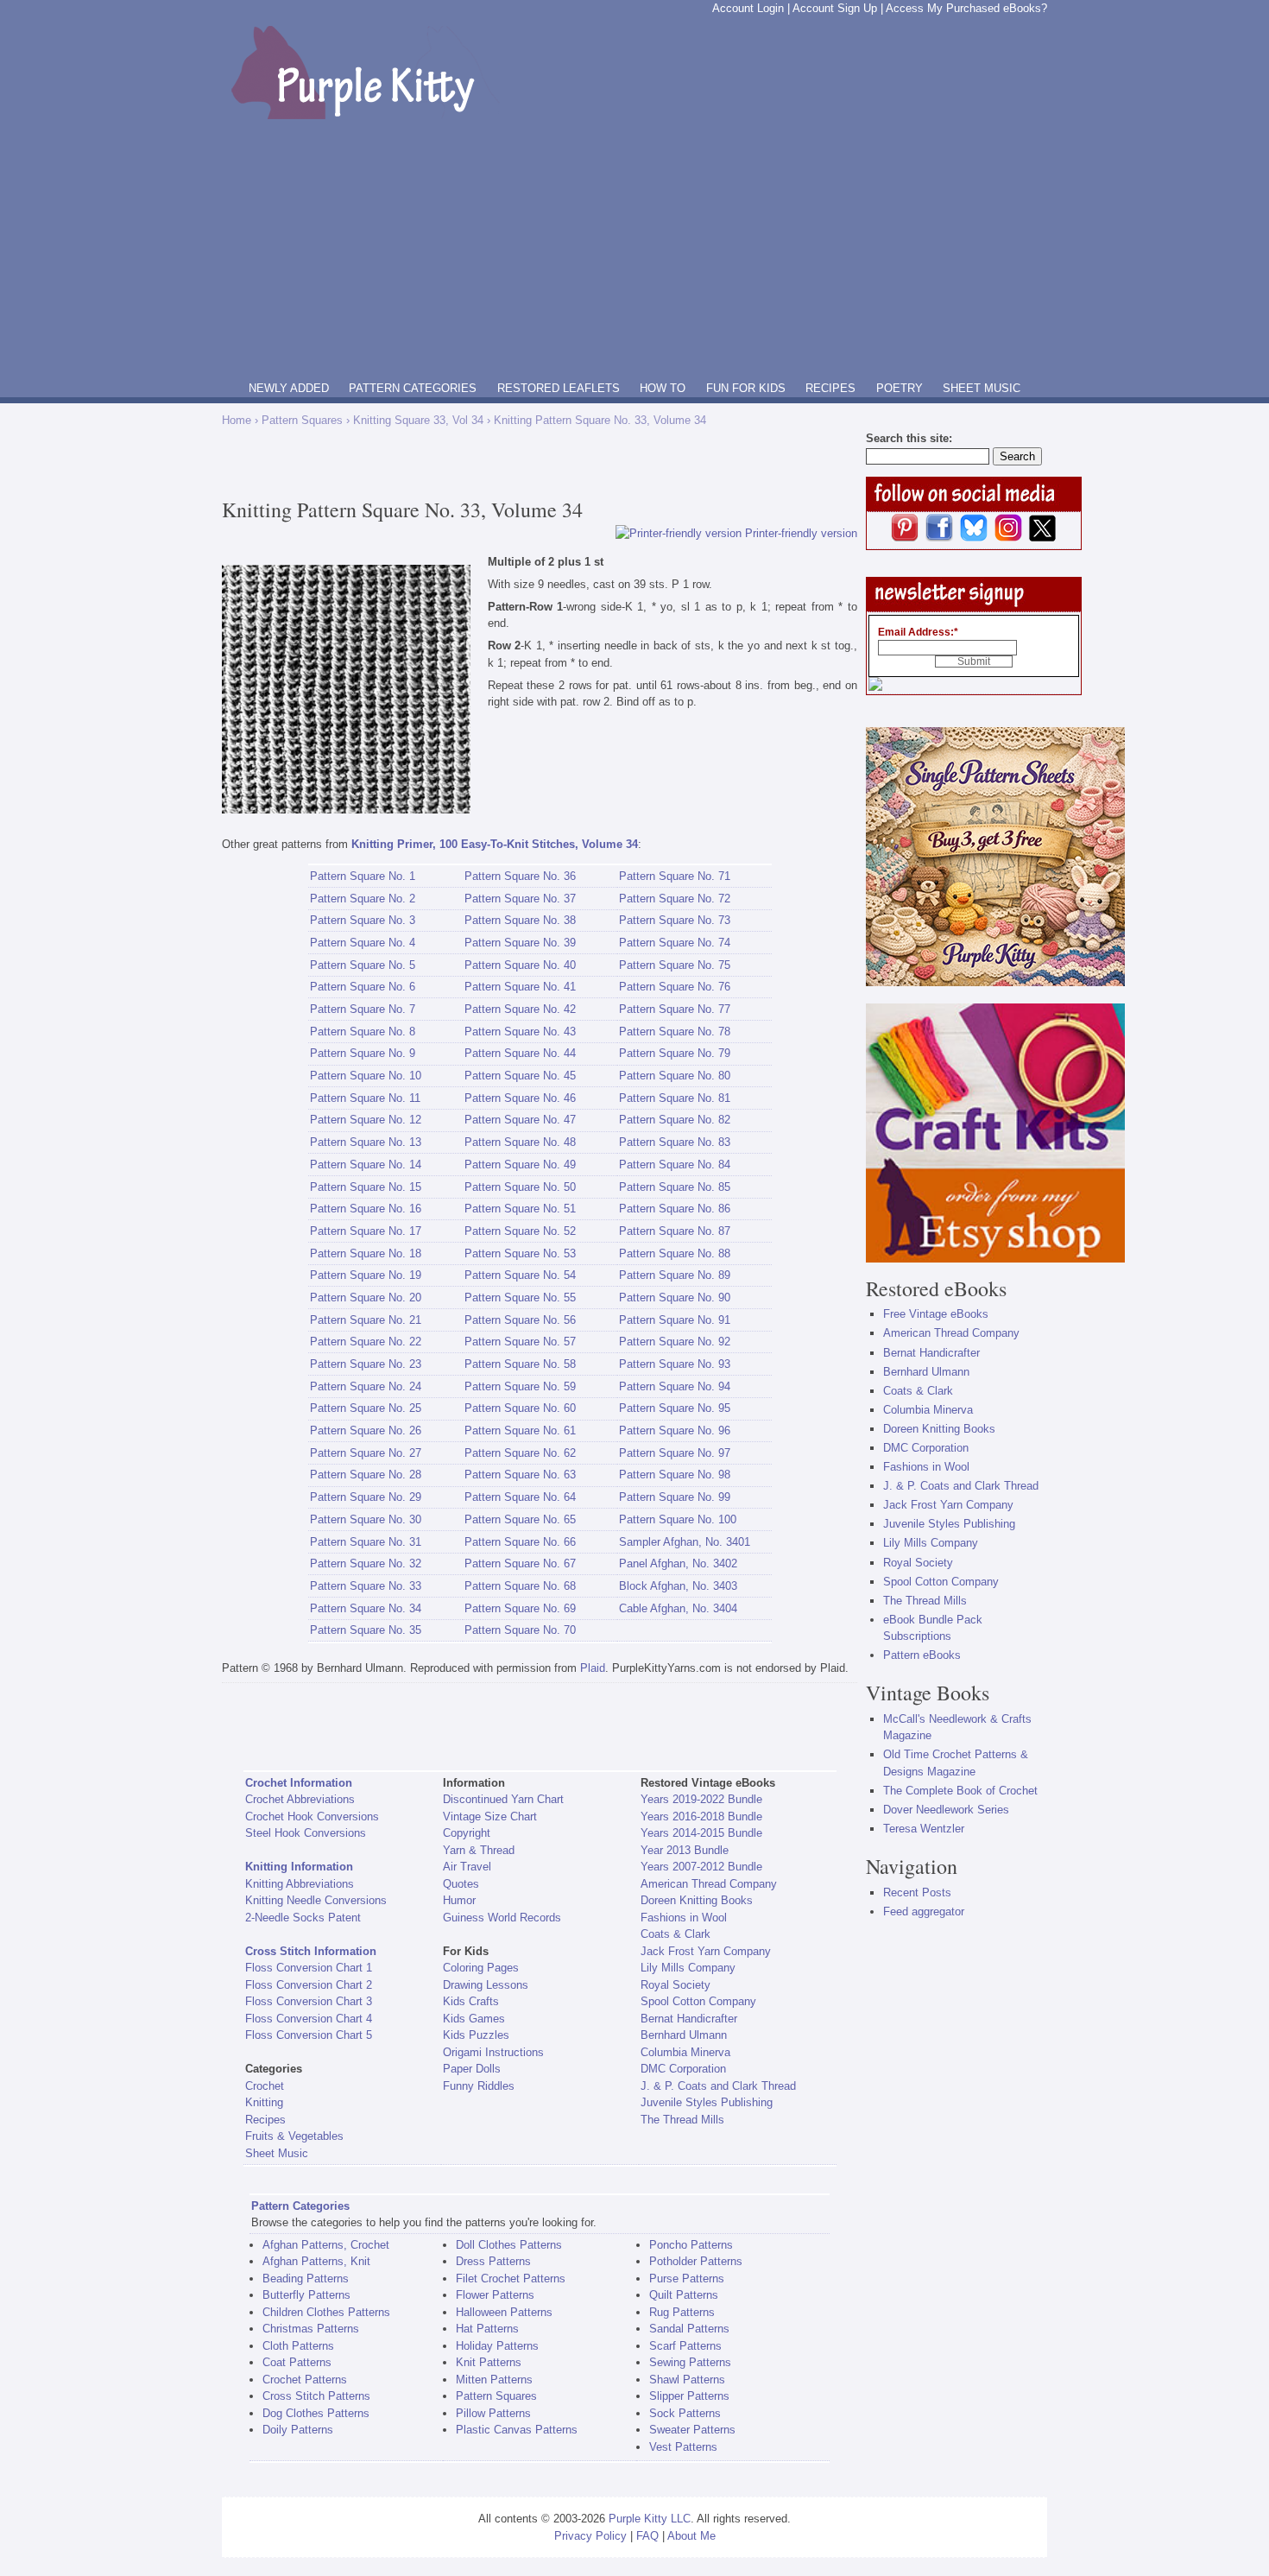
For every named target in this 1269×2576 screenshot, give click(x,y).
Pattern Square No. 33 (366, 1586)
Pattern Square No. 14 (366, 1165)
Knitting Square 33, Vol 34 (418, 420)
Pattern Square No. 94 (675, 1386)
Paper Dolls (472, 2069)
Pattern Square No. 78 (675, 1032)
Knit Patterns (489, 2362)
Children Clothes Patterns (326, 2312)
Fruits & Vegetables (294, 2136)
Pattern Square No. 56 (520, 1320)
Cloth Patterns (298, 2346)
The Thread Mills (682, 2120)
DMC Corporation (683, 2069)
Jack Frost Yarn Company (706, 1951)
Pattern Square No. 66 (520, 1542)
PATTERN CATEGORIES (413, 388)
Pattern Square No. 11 (365, 1098)
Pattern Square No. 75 (675, 965)
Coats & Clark (676, 1934)
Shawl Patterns (687, 2380)
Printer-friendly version (801, 533)
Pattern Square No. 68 (520, 1586)
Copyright (467, 1833)
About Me (691, 2536)
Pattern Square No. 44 (520, 1053)
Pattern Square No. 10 (366, 1076)
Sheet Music (277, 2153)
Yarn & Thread (479, 1850)
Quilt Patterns (684, 2295)
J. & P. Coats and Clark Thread (718, 2086)
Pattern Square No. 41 (520, 987)
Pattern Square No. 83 (675, 1142)
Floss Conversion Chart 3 (309, 2001)
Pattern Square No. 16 (366, 1209)
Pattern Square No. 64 (520, 1497)
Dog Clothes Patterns (316, 2413)
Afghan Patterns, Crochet (326, 2245)
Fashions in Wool (684, 1918)
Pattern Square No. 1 (363, 876)
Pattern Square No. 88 (675, 1253)
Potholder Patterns (696, 2261)
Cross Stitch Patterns (316, 2396)
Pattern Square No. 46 (520, 1098)
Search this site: (909, 438)
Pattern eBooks (922, 1655)
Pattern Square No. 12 (366, 1120)
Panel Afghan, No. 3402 (678, 1563)
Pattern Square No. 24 (366, 1386)
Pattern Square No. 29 (366, 1497)
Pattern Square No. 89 (675, 1275)
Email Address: (918, 632)
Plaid (593, 1668)
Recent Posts (917, 1892)
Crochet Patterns (305, 2380)
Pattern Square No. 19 (366, 1275)
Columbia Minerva (685, 2052)
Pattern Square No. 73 (675, 920)
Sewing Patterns (690, 2362)
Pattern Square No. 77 (675, 1009)
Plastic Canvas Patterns (517, 2430)
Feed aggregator (924, 1911)
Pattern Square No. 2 (363, 899)
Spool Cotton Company (698, 2001)
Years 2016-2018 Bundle (701, 1816)
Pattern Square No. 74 (675, 943)
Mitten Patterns (494, 2380)
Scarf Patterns (685, 2346)
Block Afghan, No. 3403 (678, 1586)
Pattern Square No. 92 (675, 1342)
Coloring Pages (481, 1968)
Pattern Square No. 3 (363, 920)
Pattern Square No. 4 (363, 943)
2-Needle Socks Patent (303, 1918)
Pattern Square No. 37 (520, 899)
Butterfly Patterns (306, 2295)
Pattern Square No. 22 (366, 1342)
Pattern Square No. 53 (520, 1253)
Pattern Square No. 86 (675, 1209)
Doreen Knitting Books (697, 1900)
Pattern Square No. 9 (363, 1053)
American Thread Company (709, 1884)
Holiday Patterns (497, 2346)
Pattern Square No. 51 (520, 1209)
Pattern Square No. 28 (366, 1475)
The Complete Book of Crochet (960, 1791)
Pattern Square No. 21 (366, 1320)
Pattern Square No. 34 (366, 1608)
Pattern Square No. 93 (675, 1364)
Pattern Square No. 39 (520, 943)
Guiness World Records (502, 1918)
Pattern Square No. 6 (363, 987)
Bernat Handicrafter (689, 2019)
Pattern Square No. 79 (675, 1053)
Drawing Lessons (486, 1985)
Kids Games (474, 2019)
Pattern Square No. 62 (520, 1453)
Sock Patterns (685, 2413)
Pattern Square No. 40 (520, 965)
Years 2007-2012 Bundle (701, 1867)
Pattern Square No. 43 (520, 1032)
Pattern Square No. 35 (366, 1630)
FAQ (647, 2536)
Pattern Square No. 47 (520, 1120)
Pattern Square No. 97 (675, 1453)
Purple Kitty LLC (650, 2519)
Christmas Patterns (311, 2329)
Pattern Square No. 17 (366, 1231)
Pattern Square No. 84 (675, 1165)
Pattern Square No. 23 (366, 1364)
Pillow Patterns (493, 2413)
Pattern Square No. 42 (520, 1009)
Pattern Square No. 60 (520, 1408)
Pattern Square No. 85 (675, 1187)
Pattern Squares (302, 420)
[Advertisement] (634, 249)
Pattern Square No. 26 (366, 1430)
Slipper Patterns (689, 2396)
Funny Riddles (479, 2086)
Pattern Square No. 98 (675, 1475)
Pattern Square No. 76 (675, 987)
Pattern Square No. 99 (675, 1497)
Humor (459, 1900)
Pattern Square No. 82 (675, 1120)
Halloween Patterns (504, 2312)
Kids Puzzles (476, 2035)
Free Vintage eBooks (936, 1314)
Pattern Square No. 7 (363, 1009)
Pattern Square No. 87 (675, 1231)
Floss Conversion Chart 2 (309, 1985)
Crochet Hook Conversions (312, 1816)
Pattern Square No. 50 (520, 1187)
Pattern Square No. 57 (520, 1342)
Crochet (265, 2086)
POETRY (900, 388)
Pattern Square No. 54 (520, 1275)
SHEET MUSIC (982, 388)
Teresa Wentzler (924, 1829)
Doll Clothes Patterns (509, 2245)
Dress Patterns (493, 2261)
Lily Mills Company (688, 1968)
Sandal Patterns (689, 2329)
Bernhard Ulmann (684, 2035)
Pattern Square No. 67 (520, 1563)
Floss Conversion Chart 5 (309, 2035)
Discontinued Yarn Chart (503, 1799)
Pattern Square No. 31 (366, 1542)
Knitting (264, 2102)
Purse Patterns (687, 2279)
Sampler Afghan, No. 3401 (685, 1542)
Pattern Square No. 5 (363, 965)
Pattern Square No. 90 (675, 1297)
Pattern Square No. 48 (520, 1142)
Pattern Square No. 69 (520, 1608)
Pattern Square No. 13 (366, 1142)
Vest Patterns (683, 2447)
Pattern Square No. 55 (520, 1297)
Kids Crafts (471, 2001)
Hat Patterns (487, 2329)
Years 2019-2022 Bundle (701, 1799)
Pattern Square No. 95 (675, 1408)
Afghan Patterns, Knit (316, 2261)
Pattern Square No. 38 (520, 920)
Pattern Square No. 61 (520, 1430)
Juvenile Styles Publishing (707, 2102)
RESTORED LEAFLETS (559, 388)
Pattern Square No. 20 (366, 1297)
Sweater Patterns (692, 2430)
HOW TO (663, 388)
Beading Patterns (306, 2279)
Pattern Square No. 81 (675, 1098)
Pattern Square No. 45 (520, 1076)
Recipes (265, 2120)
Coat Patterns (297, 2362)
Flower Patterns (495, 2295)
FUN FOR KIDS (746, 388)
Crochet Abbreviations (300, 1799)
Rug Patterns (682, 2312)
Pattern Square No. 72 (675, 899)
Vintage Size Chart (490, 1816)
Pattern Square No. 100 (678, 1519)
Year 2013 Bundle (685, 1850)
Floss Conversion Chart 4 (309, 2019)
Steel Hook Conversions (306, 1833)
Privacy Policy (590, 2536)
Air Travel (467, 1867)
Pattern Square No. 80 (675, 1076)
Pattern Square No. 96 (675, 1430)
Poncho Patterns (691, 2245)
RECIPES (830, 388)
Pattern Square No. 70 (520, 1630)
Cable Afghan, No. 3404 (678, 1608)
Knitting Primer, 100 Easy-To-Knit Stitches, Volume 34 (495, 844)
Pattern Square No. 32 (366, 1563)
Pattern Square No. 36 (520, 876)
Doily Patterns (298, 2430)
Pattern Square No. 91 (675, 1320)
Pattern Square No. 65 (520, 1519)
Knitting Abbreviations (300, 1884)
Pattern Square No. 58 (520, 1364)
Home (237, 420)
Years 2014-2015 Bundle (701, 1833)
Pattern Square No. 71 (675, 876)
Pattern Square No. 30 (366, 1519)
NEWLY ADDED (289, 388)
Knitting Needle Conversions (316, 1900)
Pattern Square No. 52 (520, 1231)
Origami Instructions (493, 2052)
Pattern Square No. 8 (363, 1032)
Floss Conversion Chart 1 (309, 1968)
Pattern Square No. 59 (520, 1386)
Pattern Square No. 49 (520, 1165)
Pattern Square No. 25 (366, 1408)
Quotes (461, 1884)
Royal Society (676, 1985)
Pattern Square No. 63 (520, 1475)
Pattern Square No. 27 (366, 1453)
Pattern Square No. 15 (366, 1187)
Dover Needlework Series (946, 1810)
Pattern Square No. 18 (366, 1253)
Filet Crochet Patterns (511, 2279)
